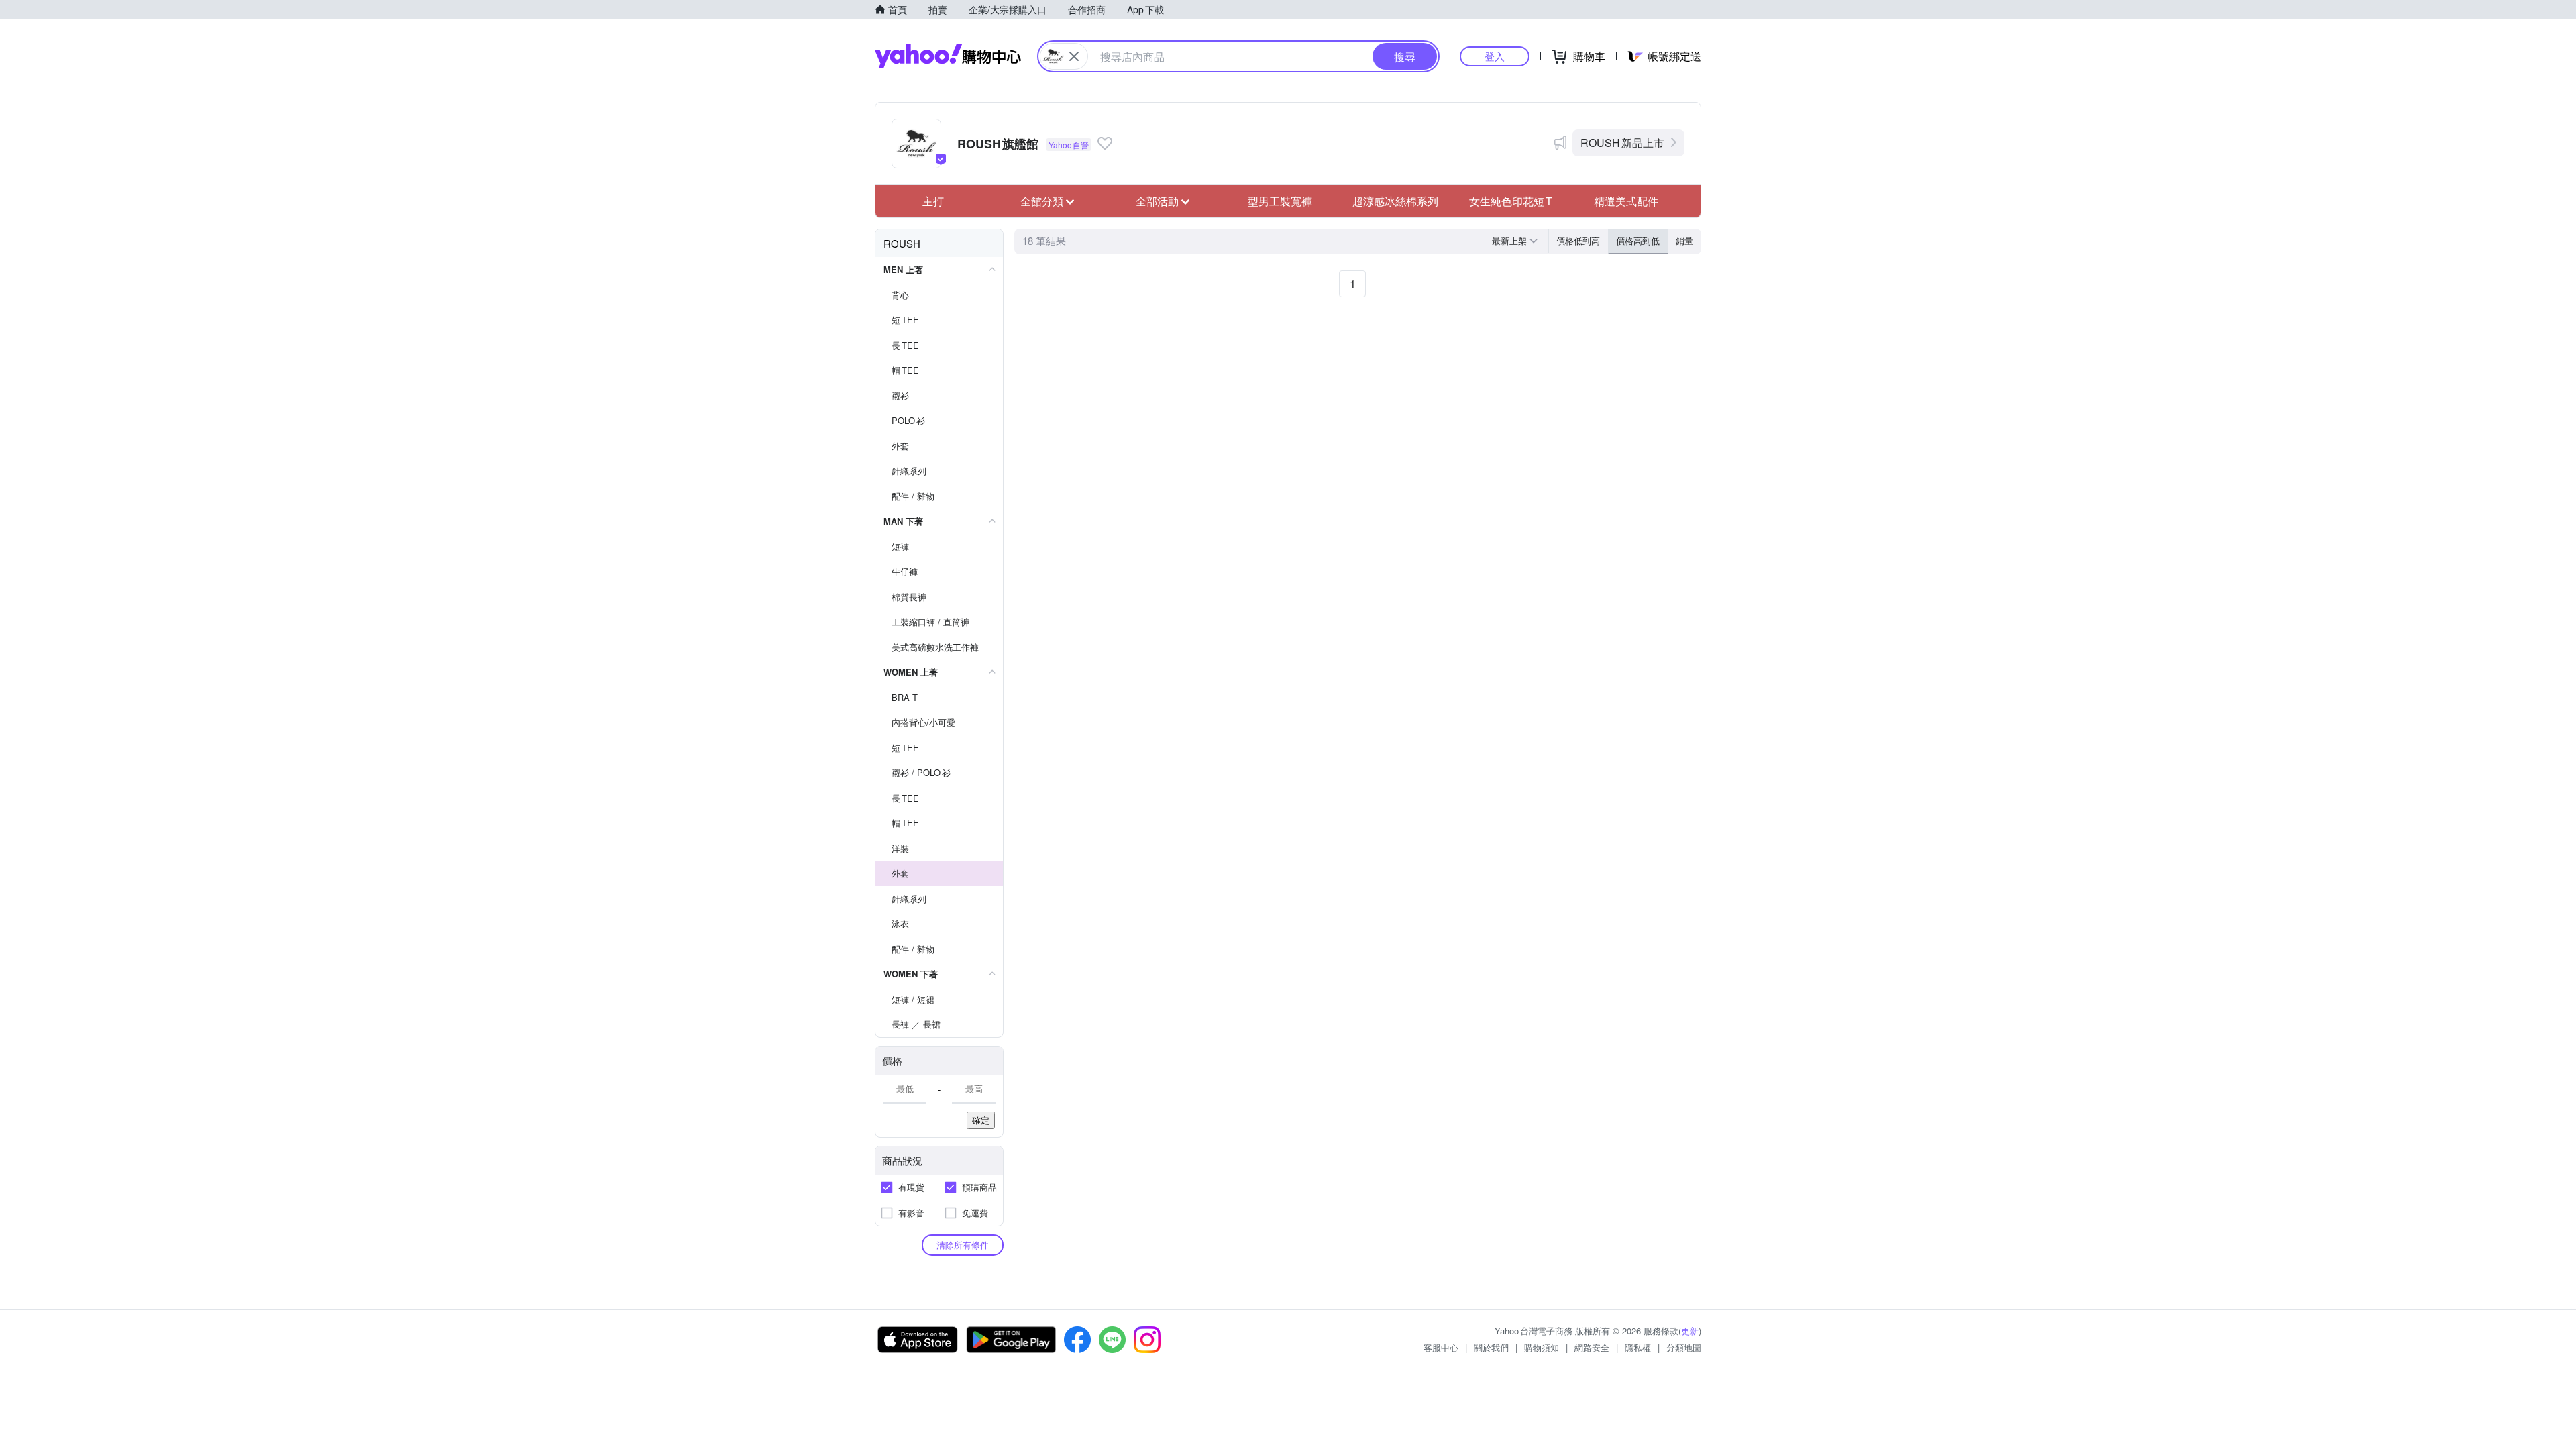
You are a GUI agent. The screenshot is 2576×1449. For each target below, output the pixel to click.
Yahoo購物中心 (948, 56)
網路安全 (1592, 1347)
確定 (981, 1120)
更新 (1690, 1331)
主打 (933, 201)
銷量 (1684, 240)
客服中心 (1441, 1347)
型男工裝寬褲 (1280, 201)
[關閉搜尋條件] (1074, 56)
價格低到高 (1578, 240)
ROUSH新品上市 (1622, 143)
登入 (1495, 56)
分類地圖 (1684, 1347)
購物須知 (1542, 1347)
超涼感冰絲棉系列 (1395, 201)
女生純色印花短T (1511, 201)
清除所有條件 (963, 1245)
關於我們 (1491, 1347)
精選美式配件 (1626, 201)
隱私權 (1638, 1347)
